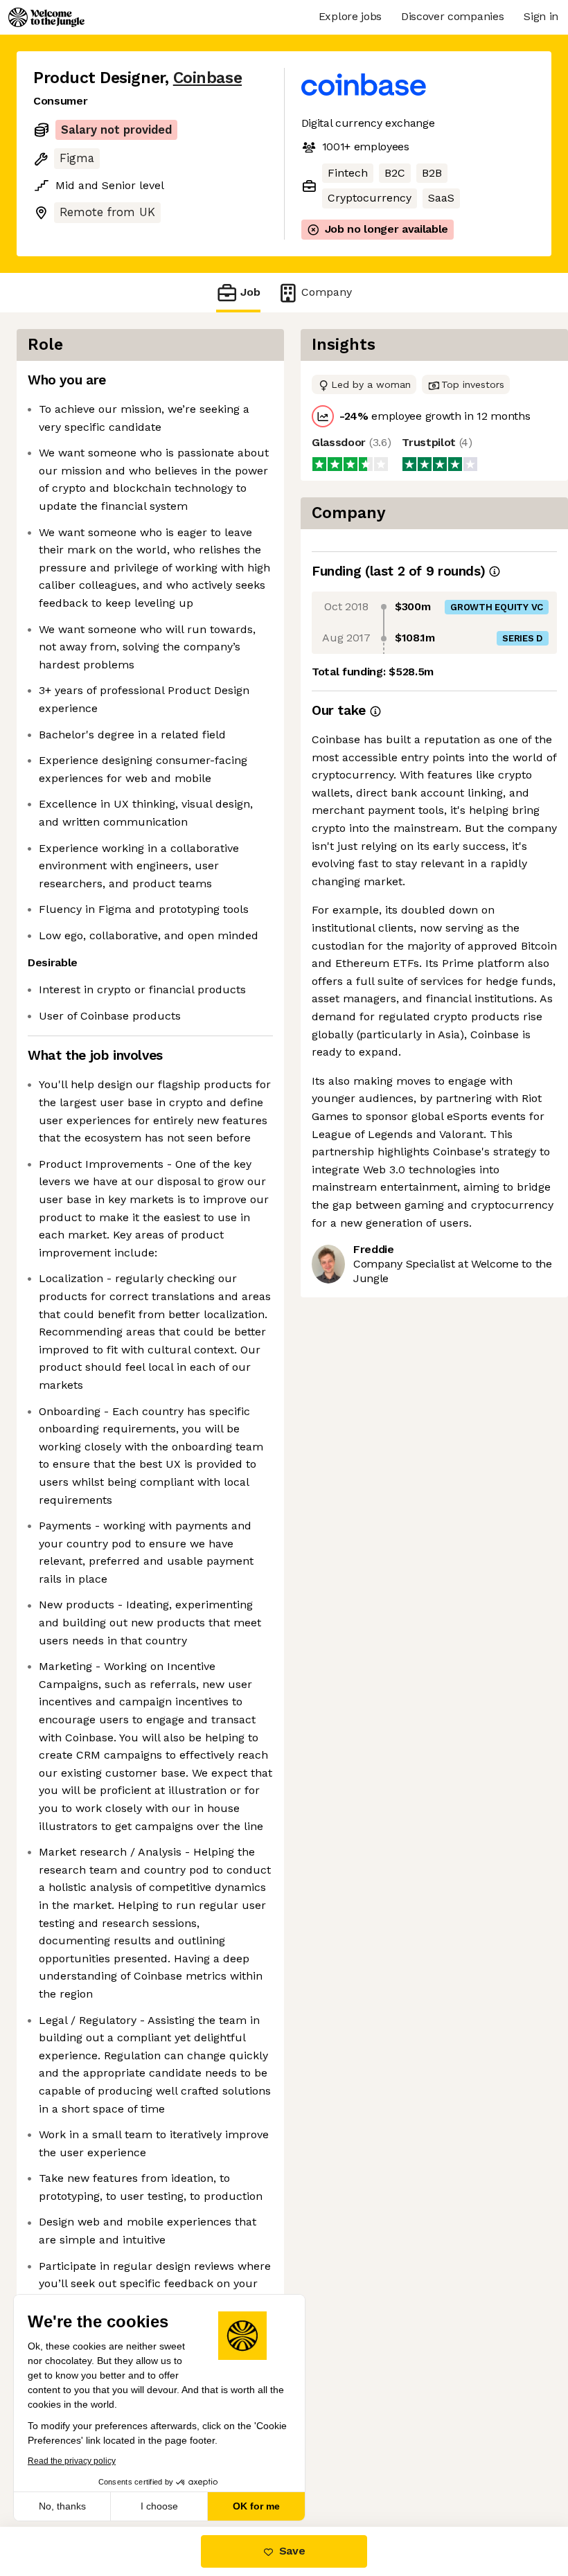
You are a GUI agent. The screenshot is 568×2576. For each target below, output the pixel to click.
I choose (159, 2506)
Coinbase (207, 78)
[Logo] (46, 17)
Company (327, 292)
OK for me (256, 2506)
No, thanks (62, 2506)
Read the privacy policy (72, 2461)
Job (250, 292)
